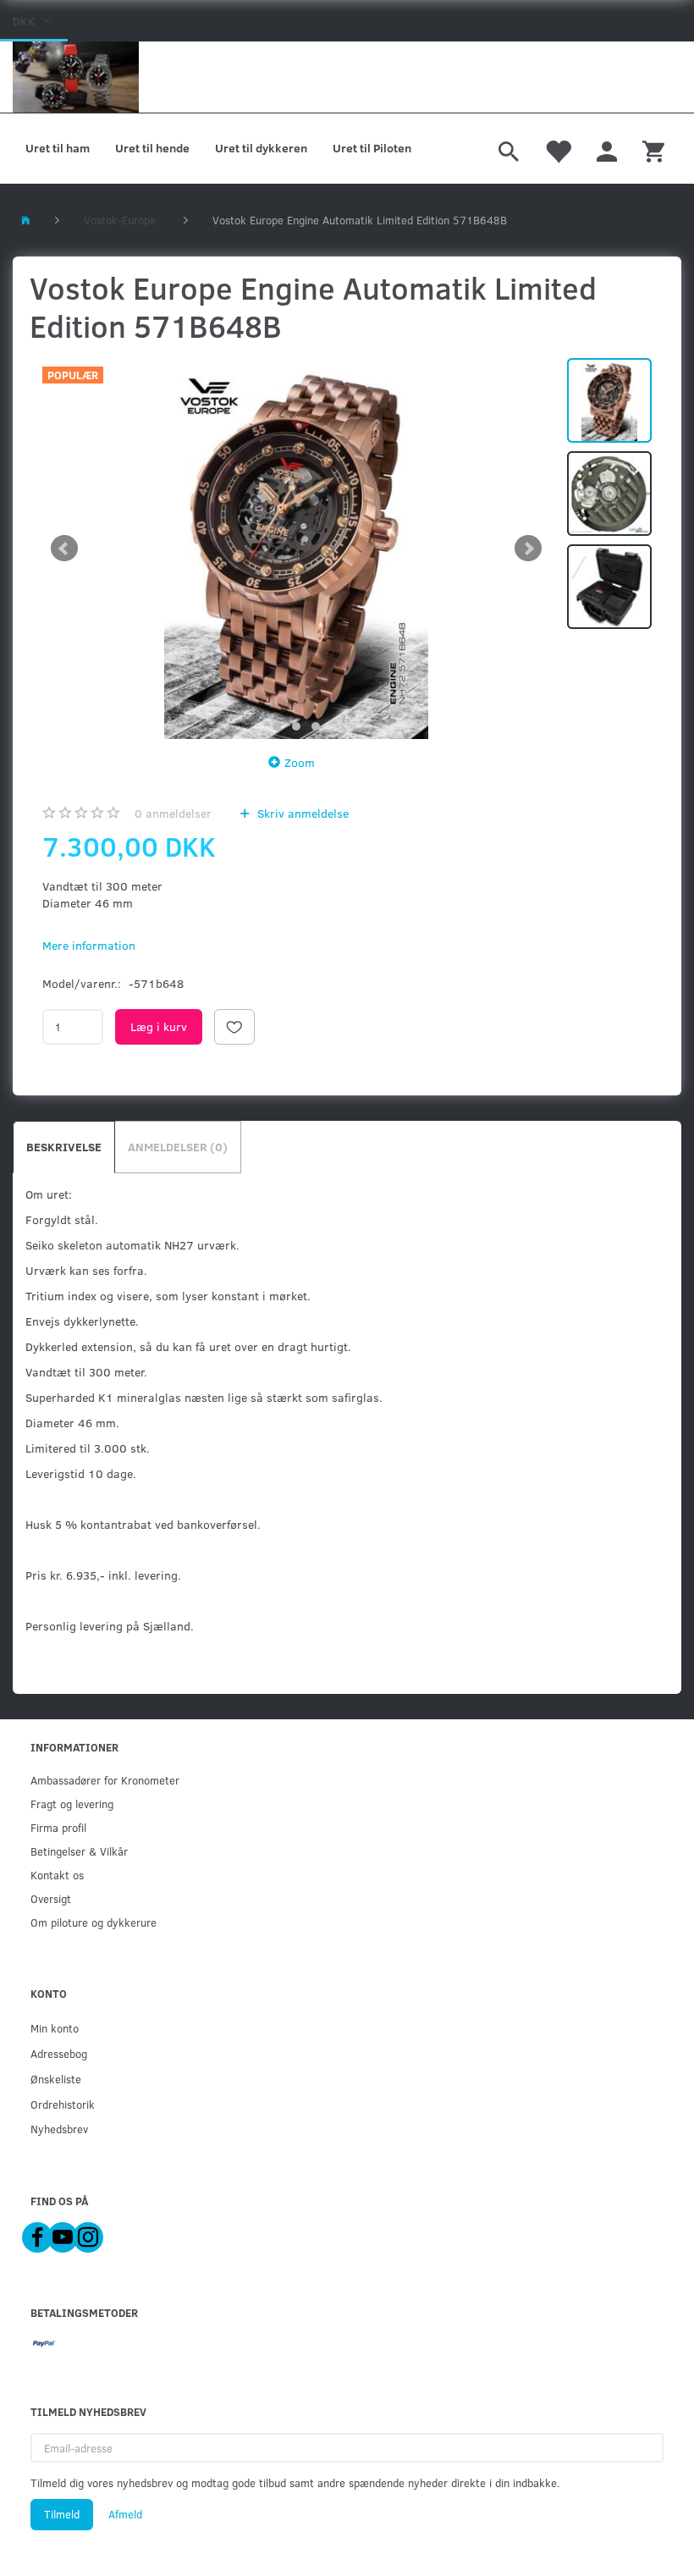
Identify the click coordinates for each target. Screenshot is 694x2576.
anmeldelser (173, 813)
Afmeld (125, 2514)
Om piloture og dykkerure (94, 1922)
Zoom (300, 762)
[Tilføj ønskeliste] (234, 1027)
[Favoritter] (558, 149)
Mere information (89, 945)
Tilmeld (62, 2514)
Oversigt (51, 1898)
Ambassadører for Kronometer (105, 1780)
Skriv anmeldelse (301, 813)
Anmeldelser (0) (178, 1147)
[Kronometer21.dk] (76, 77)
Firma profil (58, 1827)
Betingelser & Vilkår (79, 1851)
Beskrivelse (64, 1147)
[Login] (607, 149)
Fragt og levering (72, 1804)
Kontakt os (57, 1875)
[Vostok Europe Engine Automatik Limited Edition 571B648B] (296, 549)
